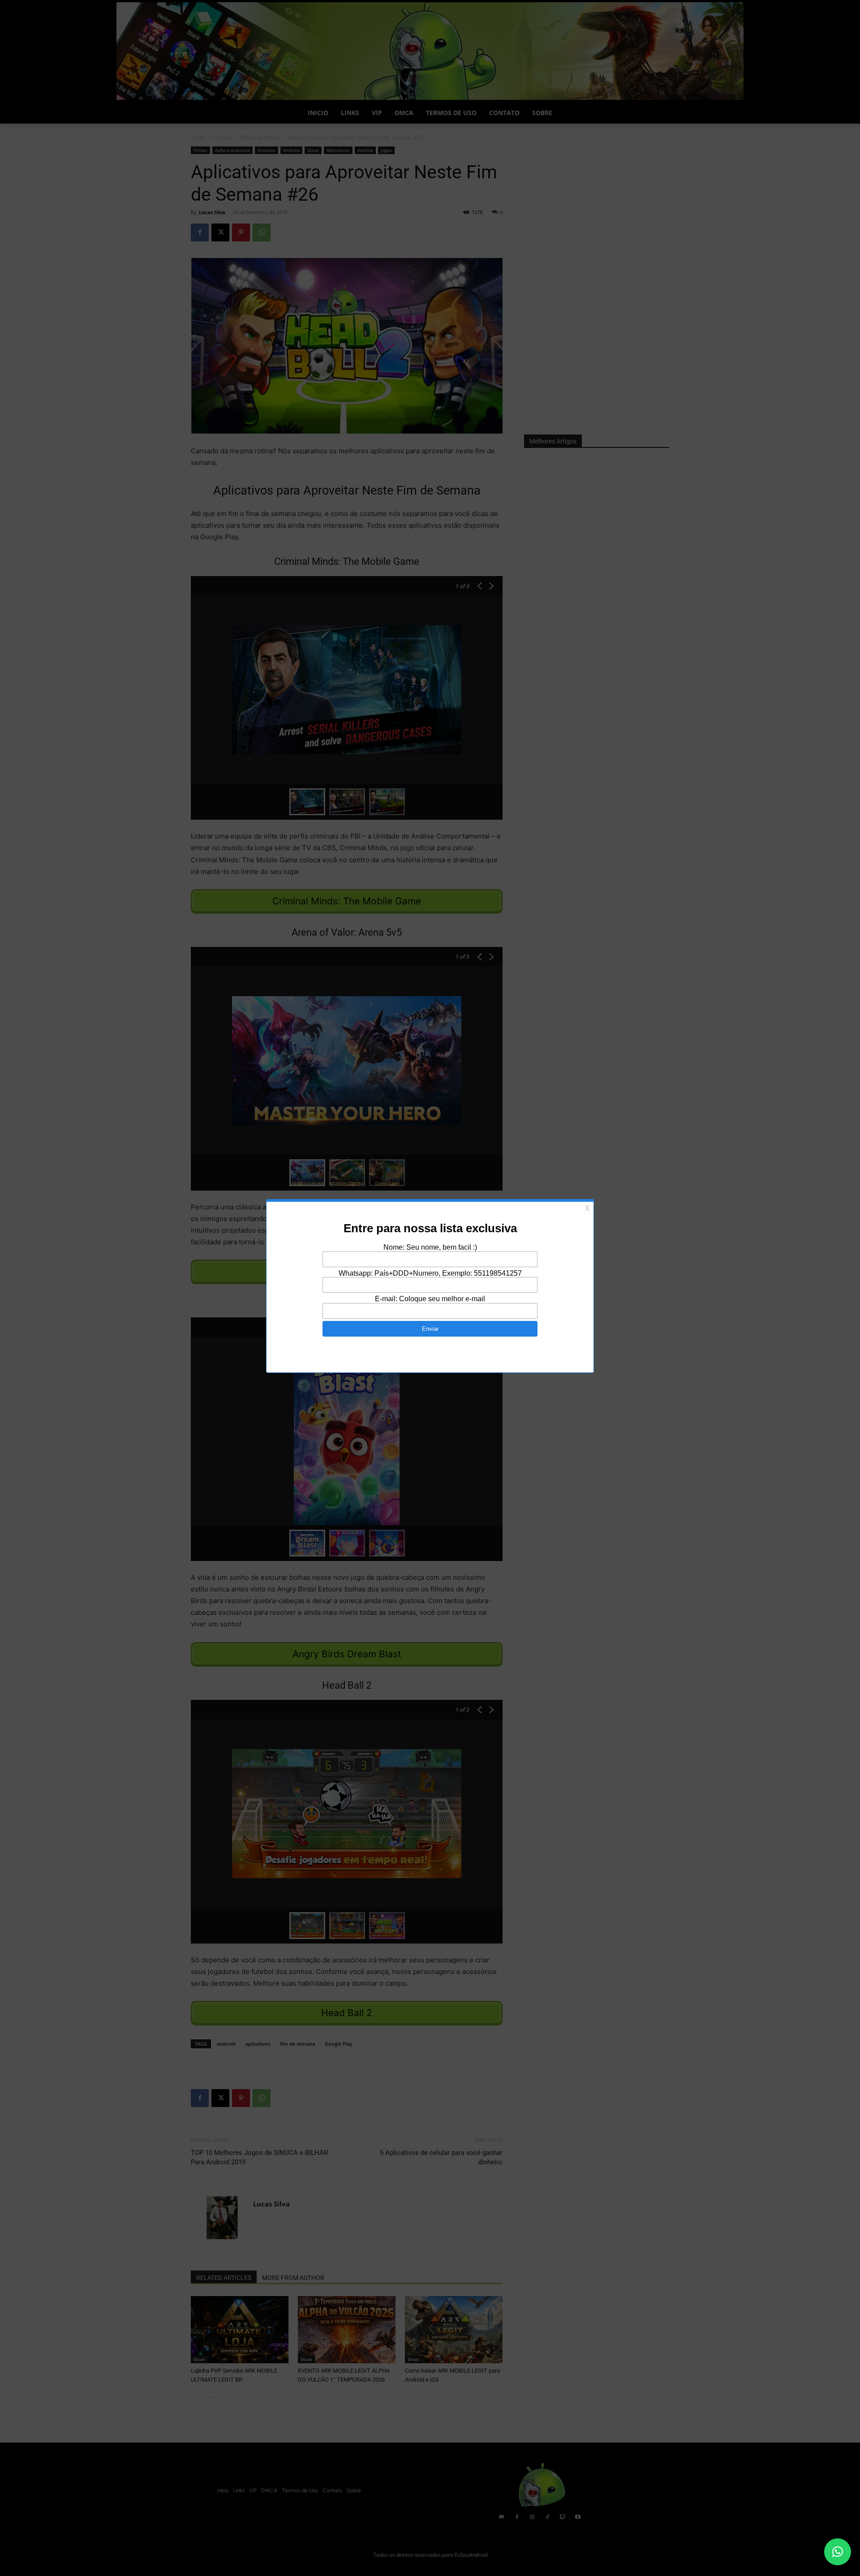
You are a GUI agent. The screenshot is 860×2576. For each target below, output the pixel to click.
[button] (838, 2552)
